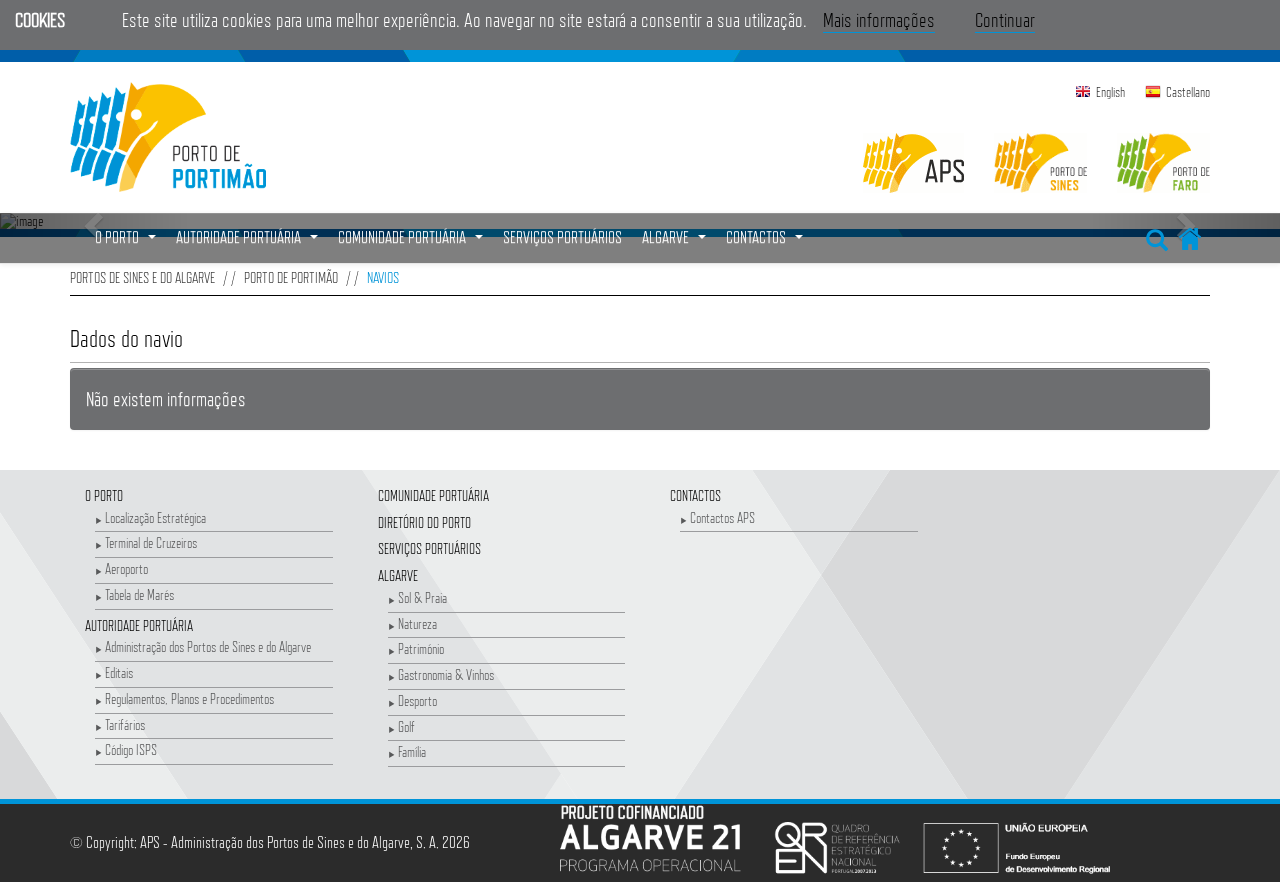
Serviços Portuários (429, 548)
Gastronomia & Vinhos (446, 674)
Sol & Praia (422, 597)
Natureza (417, 623)
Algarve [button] (676, 243)
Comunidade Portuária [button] (413, 243)
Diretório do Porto (424, 522)
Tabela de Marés (139, 594)
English (1110, 92)
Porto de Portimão (291, 277)
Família (412, 751)
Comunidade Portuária (433, 495)
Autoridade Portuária (139, 625)
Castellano (1188, 92)
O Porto (104, 495)
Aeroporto (126, 568)
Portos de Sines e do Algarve (142, 277)
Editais (119, 672)
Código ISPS (131, 749)
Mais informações (879, 20)
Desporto (417, 700)
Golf (406, 726)
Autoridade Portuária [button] (249, 243)
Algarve (398, 575)
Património (421, 648)
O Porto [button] (128, 243)
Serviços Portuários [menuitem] (562, 237)
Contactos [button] (767, 243)
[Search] (1157, 236)
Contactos (695, 495)
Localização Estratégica (155, 517)
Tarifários (125, 724)
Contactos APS (722, 517)
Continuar (1005, 20)
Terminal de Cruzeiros (151, 542)
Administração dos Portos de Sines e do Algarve (208, 646)
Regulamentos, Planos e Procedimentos (189, 698)
